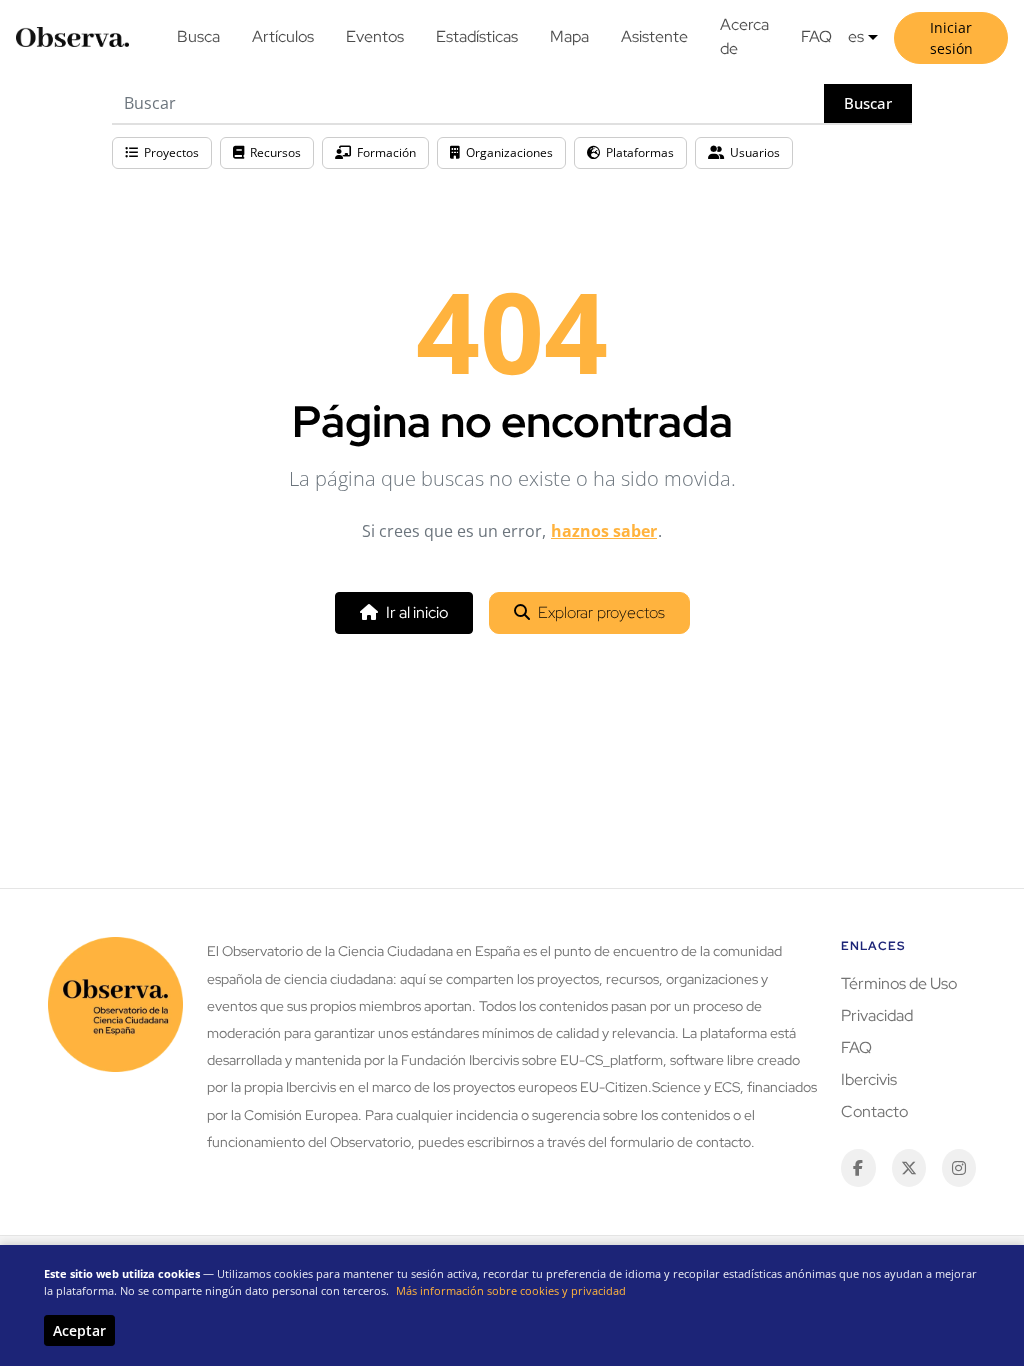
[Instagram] (959, 1168)
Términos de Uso (899, 983)
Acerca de (744, 36)
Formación (386, 152)
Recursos (275, 152)
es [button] (856, 36)
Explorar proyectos (601, 612)
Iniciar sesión (951, 38)
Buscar (868, 103)
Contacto (874, 1111)
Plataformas (640, 152)
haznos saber (604, 531)
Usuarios (755, 152)
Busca (198, 36)
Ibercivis (869, 1079)
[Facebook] (858, 1168)
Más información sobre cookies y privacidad (511, 1290)
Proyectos (171, 152)
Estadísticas (477, 36)
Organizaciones (509, 152)
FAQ (816, 36)
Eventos (375, 36)
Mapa (569, 36)
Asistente (654, 36)
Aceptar (79, 1330)
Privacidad (877, 1015)
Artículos (283, 36)
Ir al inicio (417, 612)
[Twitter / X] (909, 1168)
